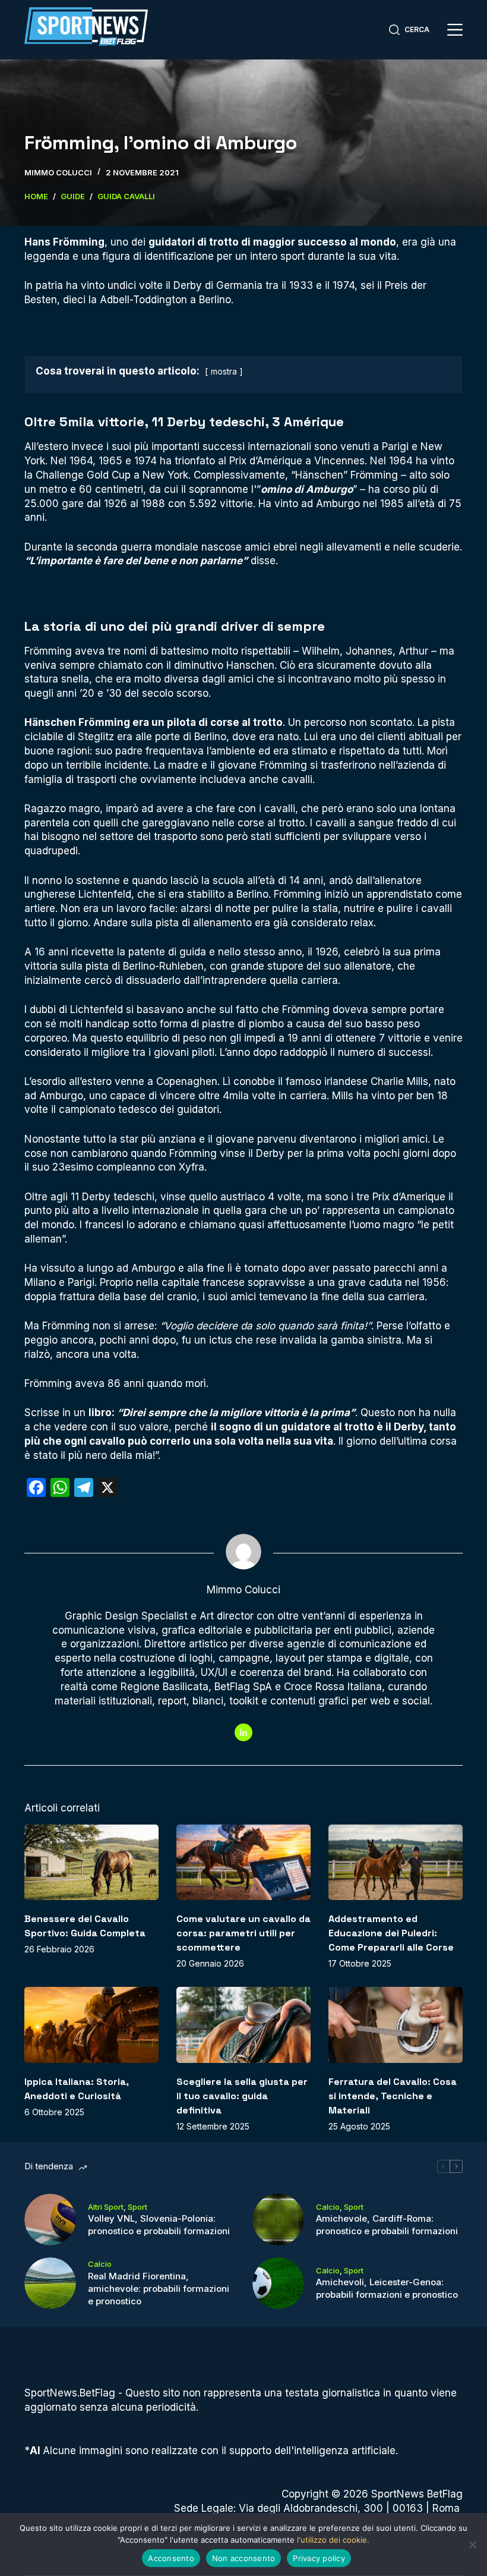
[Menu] (455, 30)
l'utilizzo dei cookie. (333, 2540)
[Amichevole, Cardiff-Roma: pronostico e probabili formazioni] (278, 2220)
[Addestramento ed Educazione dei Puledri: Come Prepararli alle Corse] (396, 1862)
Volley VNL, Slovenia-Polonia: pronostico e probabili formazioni (159, 2225)
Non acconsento (244, 2558)
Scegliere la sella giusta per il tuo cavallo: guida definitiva (242, 2096)
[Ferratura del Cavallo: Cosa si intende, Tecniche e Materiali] (396, 2025)
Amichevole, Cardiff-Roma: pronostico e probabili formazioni (387, 2225)
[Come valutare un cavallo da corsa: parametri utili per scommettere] (243, 1862)
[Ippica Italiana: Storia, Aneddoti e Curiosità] (91, 2025)
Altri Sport (106, 2207)
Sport (137, 2207)
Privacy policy (319, 2558)
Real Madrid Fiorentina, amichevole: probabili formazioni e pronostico (159, 2289)
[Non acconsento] (472, 2544)
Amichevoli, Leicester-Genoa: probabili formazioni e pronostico (387, 2288)
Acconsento (171, 2558)
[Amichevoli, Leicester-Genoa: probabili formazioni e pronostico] (278, 2283)
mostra (224, 372)
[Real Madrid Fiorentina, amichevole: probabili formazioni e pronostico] (50, 2283)
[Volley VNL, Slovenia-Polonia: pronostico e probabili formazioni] (50, 2220)
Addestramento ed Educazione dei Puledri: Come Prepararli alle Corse (391, 1933)
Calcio (328, 2207)
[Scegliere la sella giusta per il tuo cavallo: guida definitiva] (243, 2025)
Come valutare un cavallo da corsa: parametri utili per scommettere (243, 1933)
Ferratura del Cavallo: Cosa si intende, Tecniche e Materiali (393, 2096)
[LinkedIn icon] (243, 1732)
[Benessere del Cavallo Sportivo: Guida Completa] (91, 1862)
